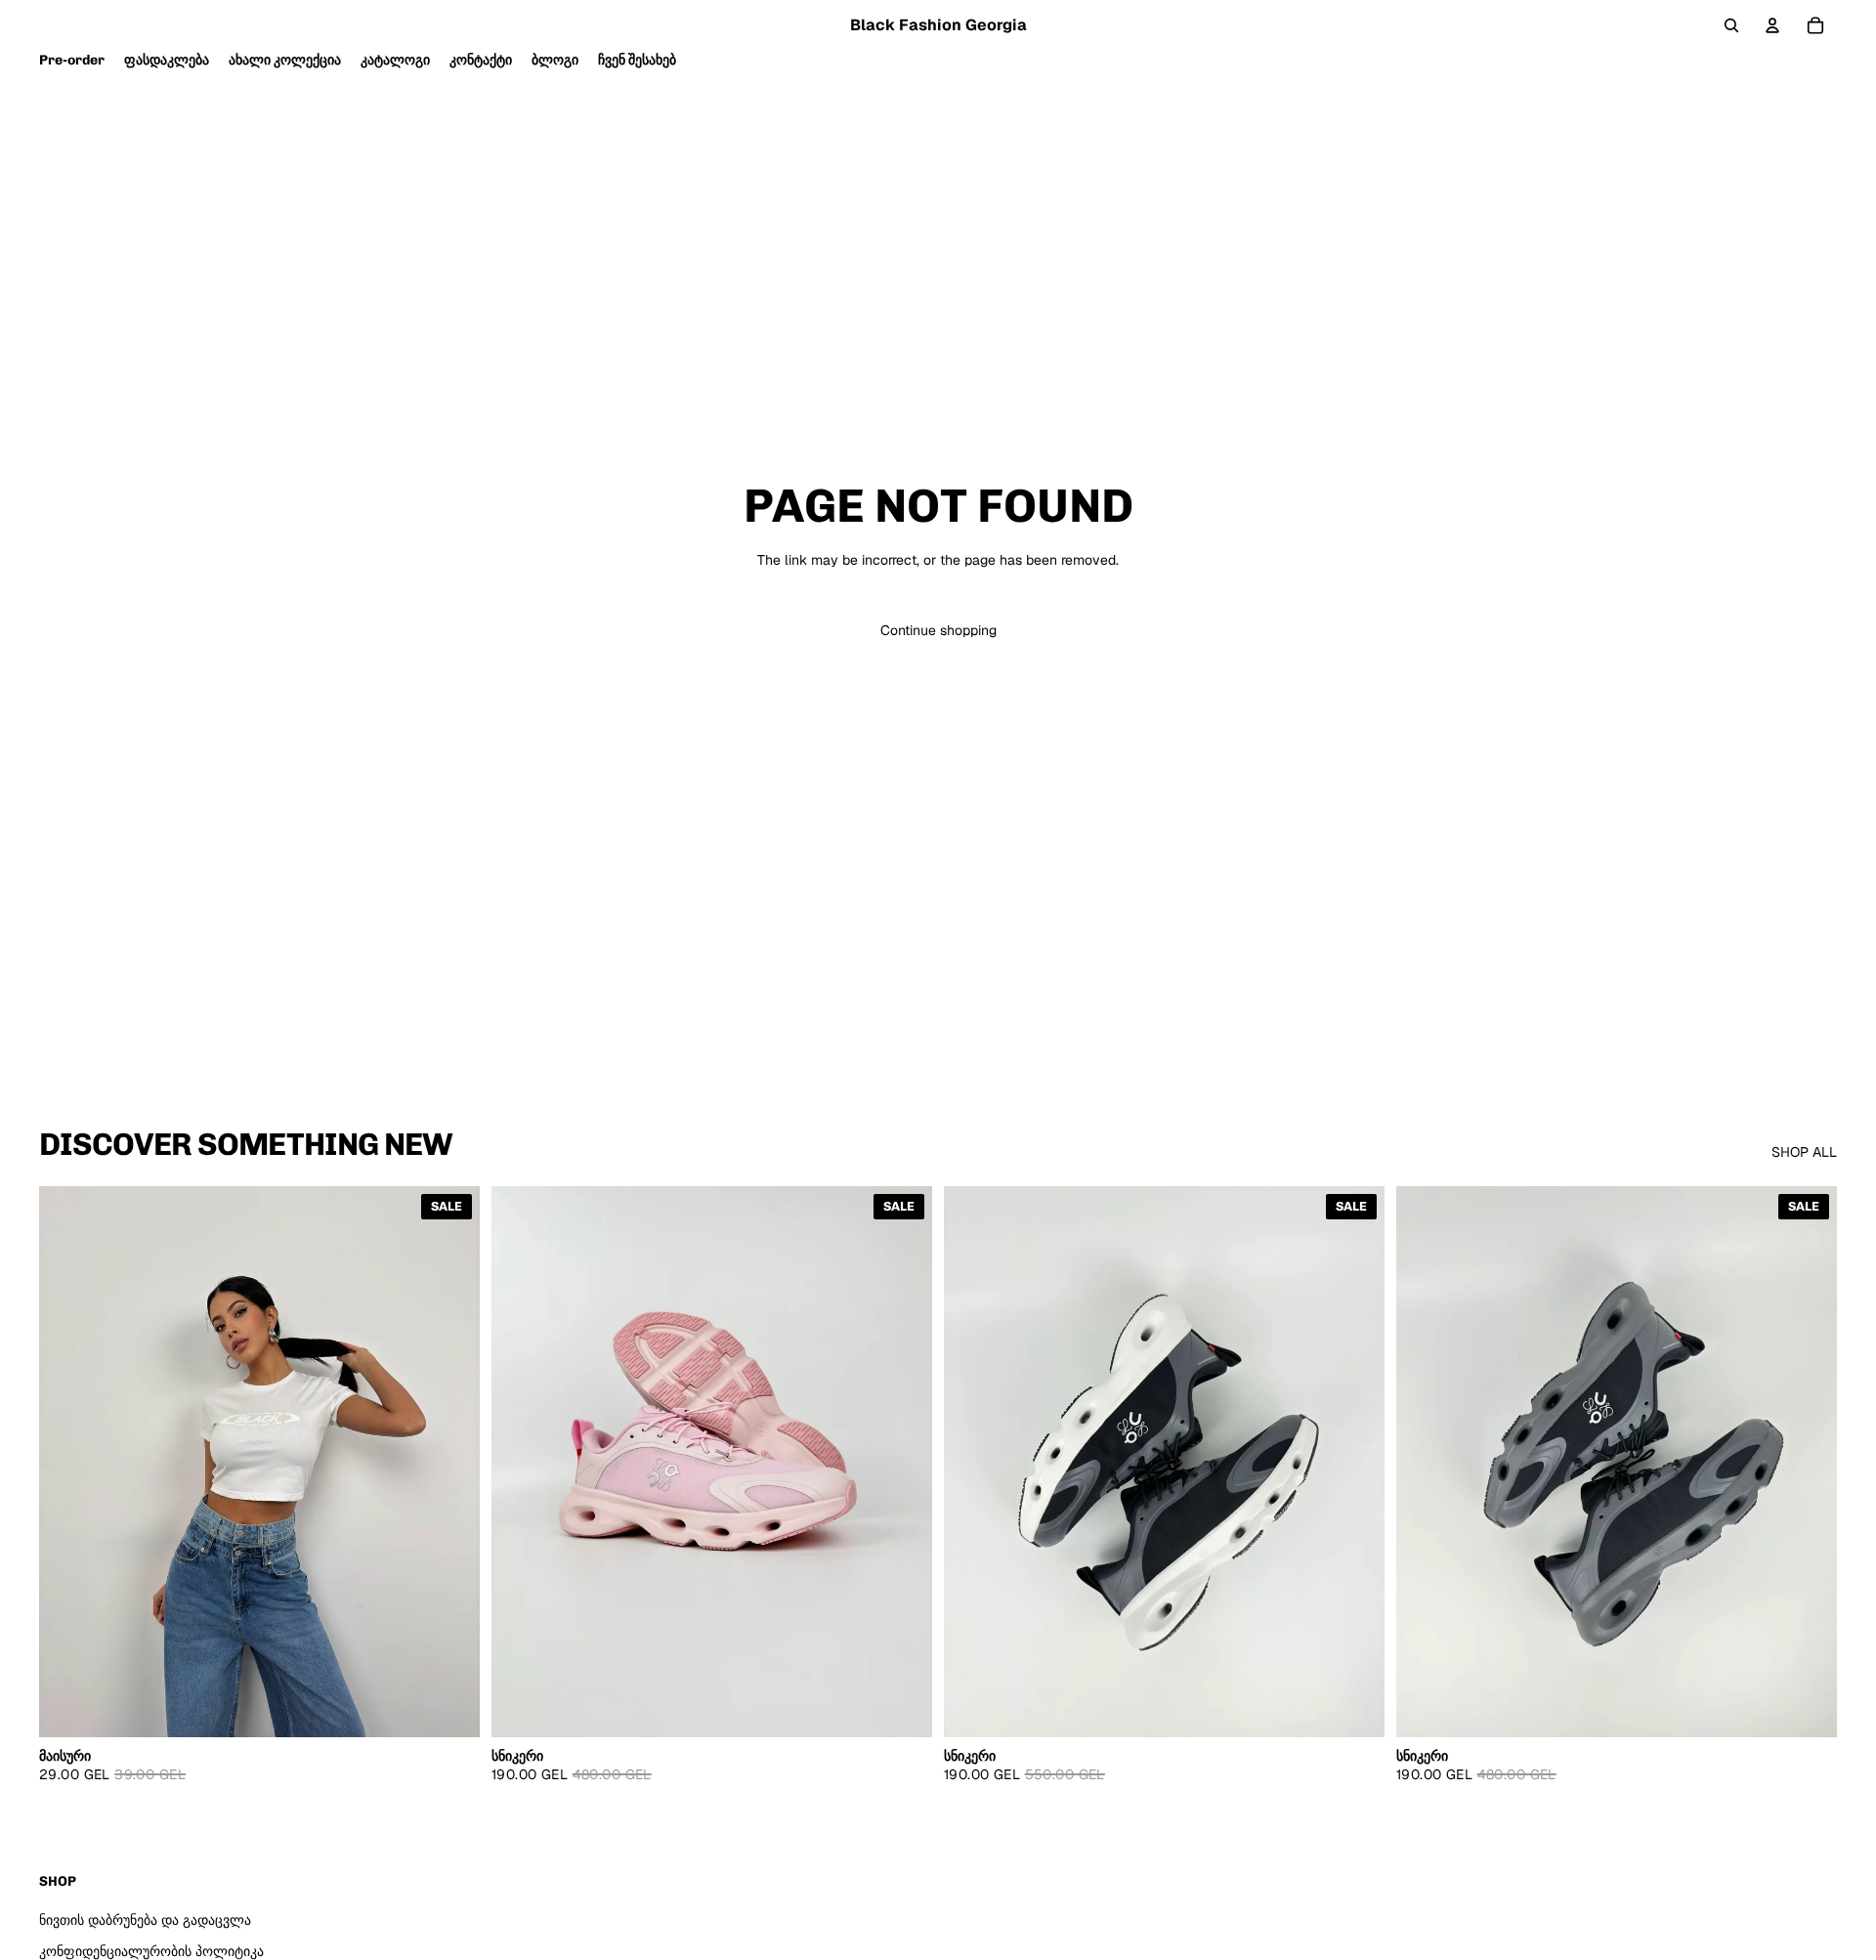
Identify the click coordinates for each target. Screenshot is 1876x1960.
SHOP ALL (1804, 1152)
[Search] (1731, 25)
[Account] (1772, 25)
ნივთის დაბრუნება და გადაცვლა (145, 1920)
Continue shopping (938, 630)
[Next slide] (903, 1462)
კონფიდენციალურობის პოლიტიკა (151, 1951)
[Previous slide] (521, 1462)
